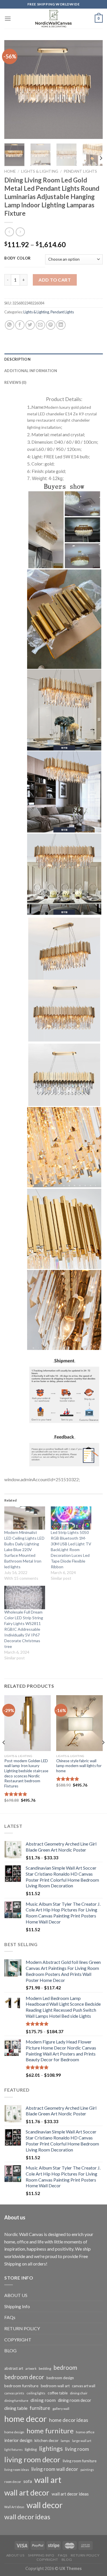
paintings (87, 2470)
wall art (48, 2480)
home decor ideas (69, 2420)
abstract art (14, 2368)
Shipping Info (17, 2306)
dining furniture (16, 2401)
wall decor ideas (27, 2517)
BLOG (10, 2350)
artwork (31, 2368)
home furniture (50, 2431)
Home (10, 171)
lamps (65, 2441)
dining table (16, 2408)
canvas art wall (84, 2386)
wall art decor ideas (70, 2494)
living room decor (32, 2459)
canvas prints (14, 2393)
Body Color (18, 258)
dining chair (79, 2393)
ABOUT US (16, 2295)
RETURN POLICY (22, 2328)
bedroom (65, 2367)
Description (17, 359)
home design (14, 2432)
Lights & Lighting (40, 171)
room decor (13, 2482)
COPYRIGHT (18, 2340)
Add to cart (55, 280)
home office (85, 2432)
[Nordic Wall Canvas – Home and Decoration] (54, 19)
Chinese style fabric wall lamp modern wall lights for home (79, 1766)
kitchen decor (47, 2440)
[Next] (94, 90)
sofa (28, 2481)
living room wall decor (55, 2469)
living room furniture (80, 2461)
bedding (45, 2368)
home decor (26, 2419)
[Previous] (13, 90)
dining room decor (75, 2400)
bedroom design (60, 2378)
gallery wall (61, 2409)
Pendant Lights (80, 171)
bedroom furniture (21, 2386)
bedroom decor (24, 2377)
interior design (18, 2440)
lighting (31, 2449)
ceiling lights (36, 2393)
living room (77, 2449)
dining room (43, 2400)
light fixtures (13, 2450)
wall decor (45, 2505)
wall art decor (27, 2493)
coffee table (58, 2393)
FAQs (10, 2317)
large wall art (82, 2441)
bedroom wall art (55, 2386)
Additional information (31, 371)
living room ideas (17, 2470)
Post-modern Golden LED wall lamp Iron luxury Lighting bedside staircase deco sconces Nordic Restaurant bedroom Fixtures (26, 1773)
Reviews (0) (15, 382)
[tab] (53, 359)
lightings (51, 2449)
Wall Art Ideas (14, 2507)
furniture (40, 2408)
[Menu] (8, 18)
